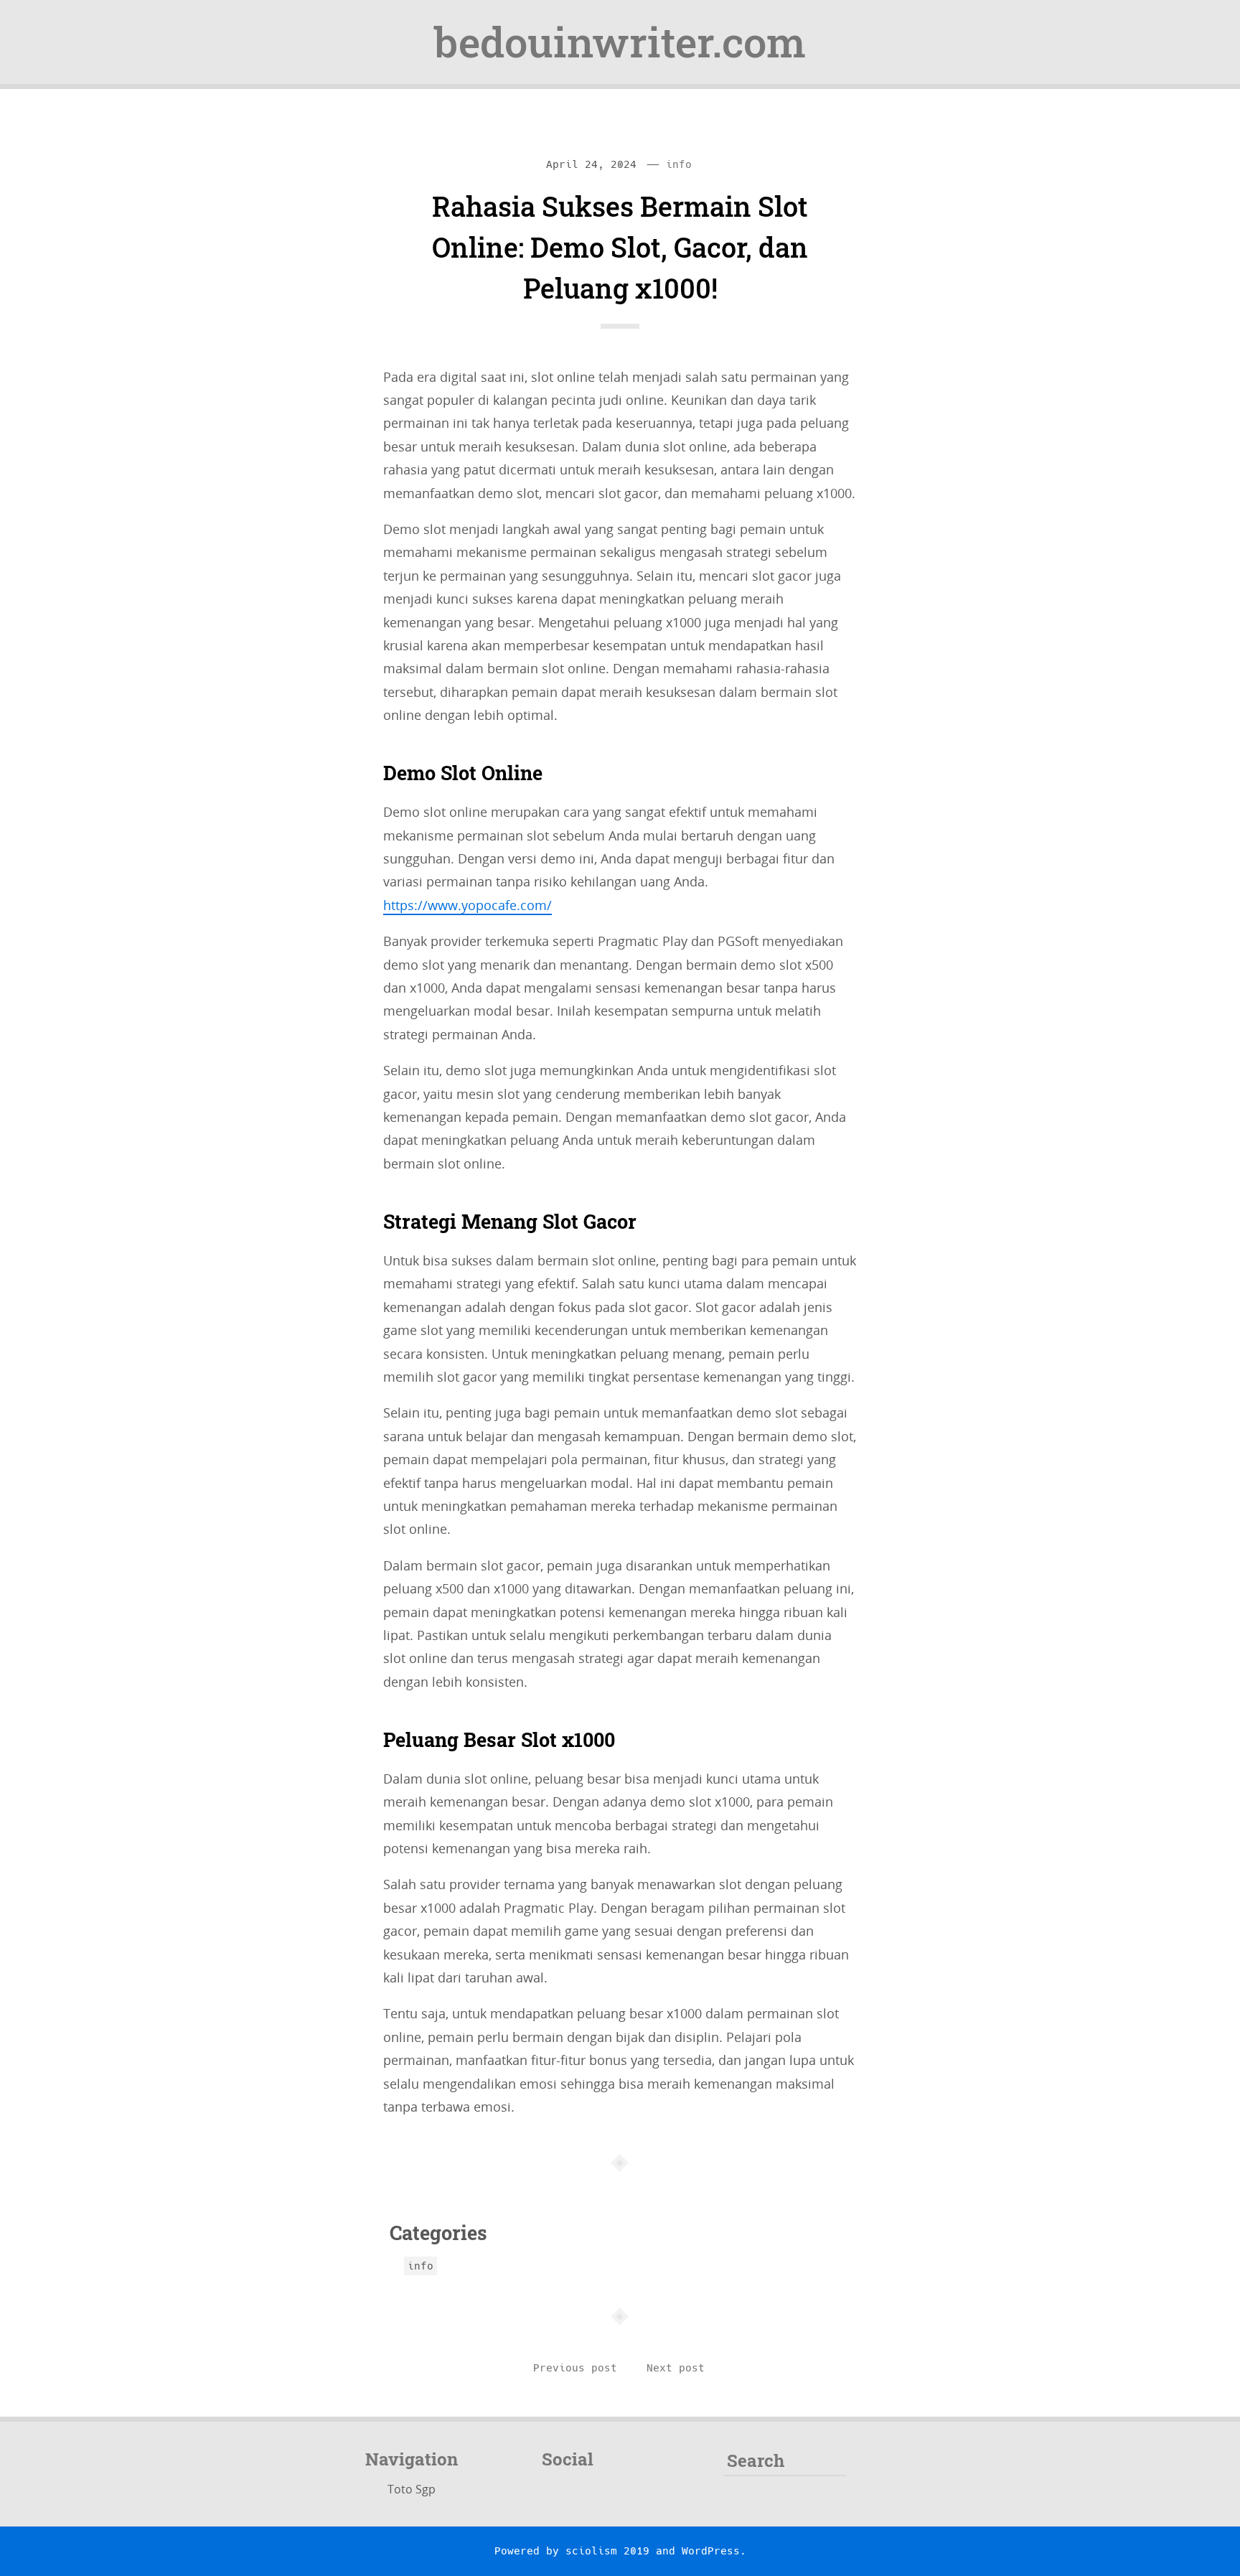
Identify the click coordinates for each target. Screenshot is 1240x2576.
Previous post (575, 2368)
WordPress (711, 2551)
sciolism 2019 (607, 2551)
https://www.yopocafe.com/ (468, 905)
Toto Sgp (412, 2489)
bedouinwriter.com (620, 42)
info (679, 164)
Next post (676, 2368)
